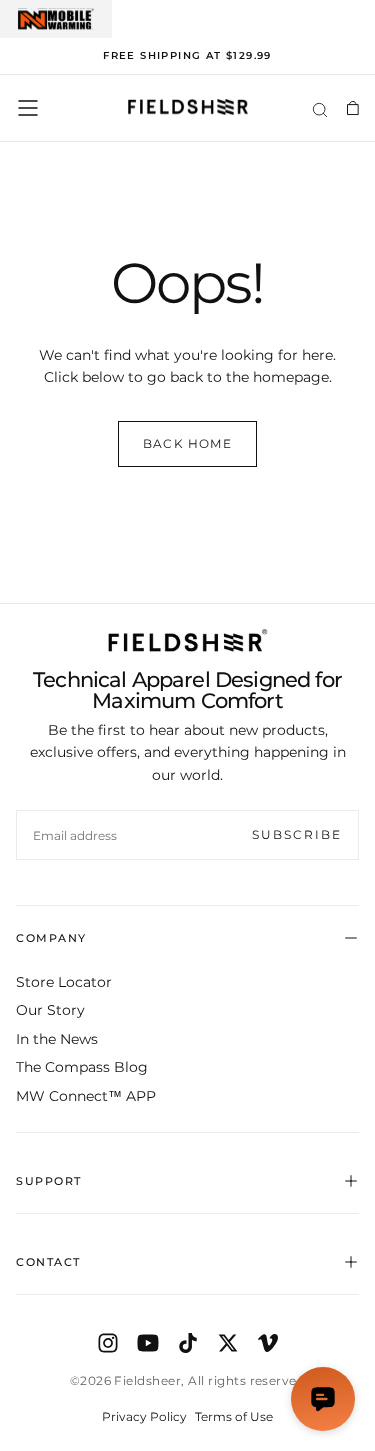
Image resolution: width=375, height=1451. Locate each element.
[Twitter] (228, 1343)
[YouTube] (148, 1343)
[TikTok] (188, 1343)
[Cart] (352, 108)
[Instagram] (108, 1343)
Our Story (50, 1010)
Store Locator (64, 982)
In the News (57, 1039)
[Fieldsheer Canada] (188, 640)
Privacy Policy (144, 1416)
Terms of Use (234, 1416)
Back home (187, 443)
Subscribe (297, 834)
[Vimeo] (268, 1343)
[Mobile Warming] (56, 19)
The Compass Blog (82, 1067)
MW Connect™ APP (86, 1096)
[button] (28, 108)
